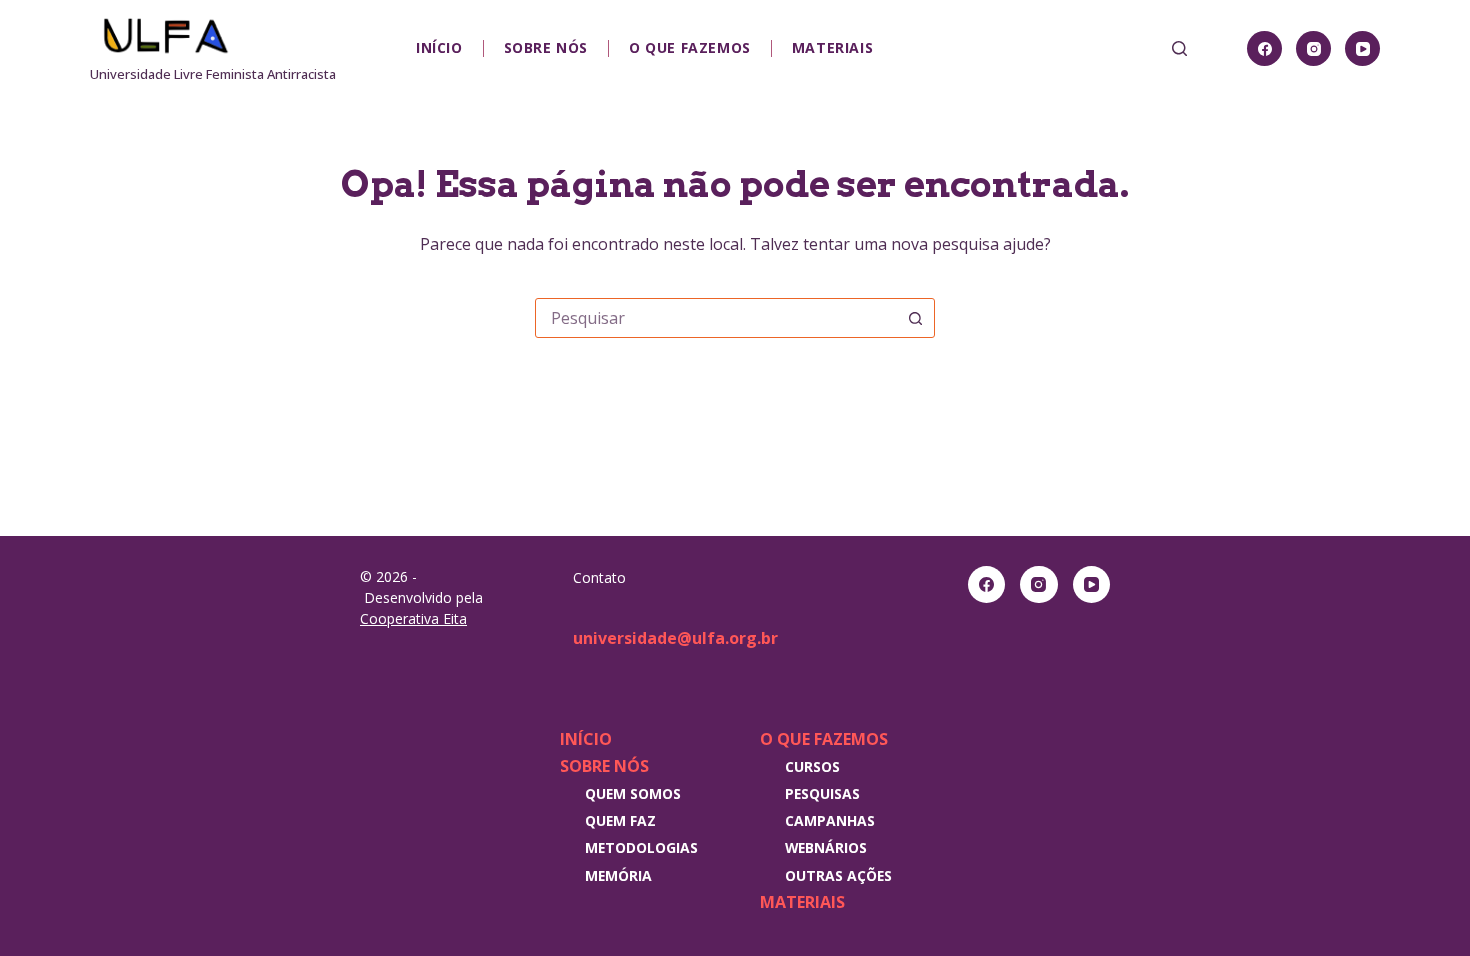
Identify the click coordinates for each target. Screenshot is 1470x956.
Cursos (812, 766)
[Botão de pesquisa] (915, 318)
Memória (618, 875)
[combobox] (716, 318)
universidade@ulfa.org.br (675, 638)
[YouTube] (1362, 48)
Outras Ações (838, 875)
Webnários (826, 847)
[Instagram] (1313, 48)
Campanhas (830, 820)
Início (439, 47)
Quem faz (620, 820)
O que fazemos (690, 47)
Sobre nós (546, 47)
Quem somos (633, 793)
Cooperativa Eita (413, 618)
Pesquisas (822, 793)
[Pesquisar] (1179, 48)
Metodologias (641, 847)
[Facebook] (1264, 48)
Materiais (832, 47)
